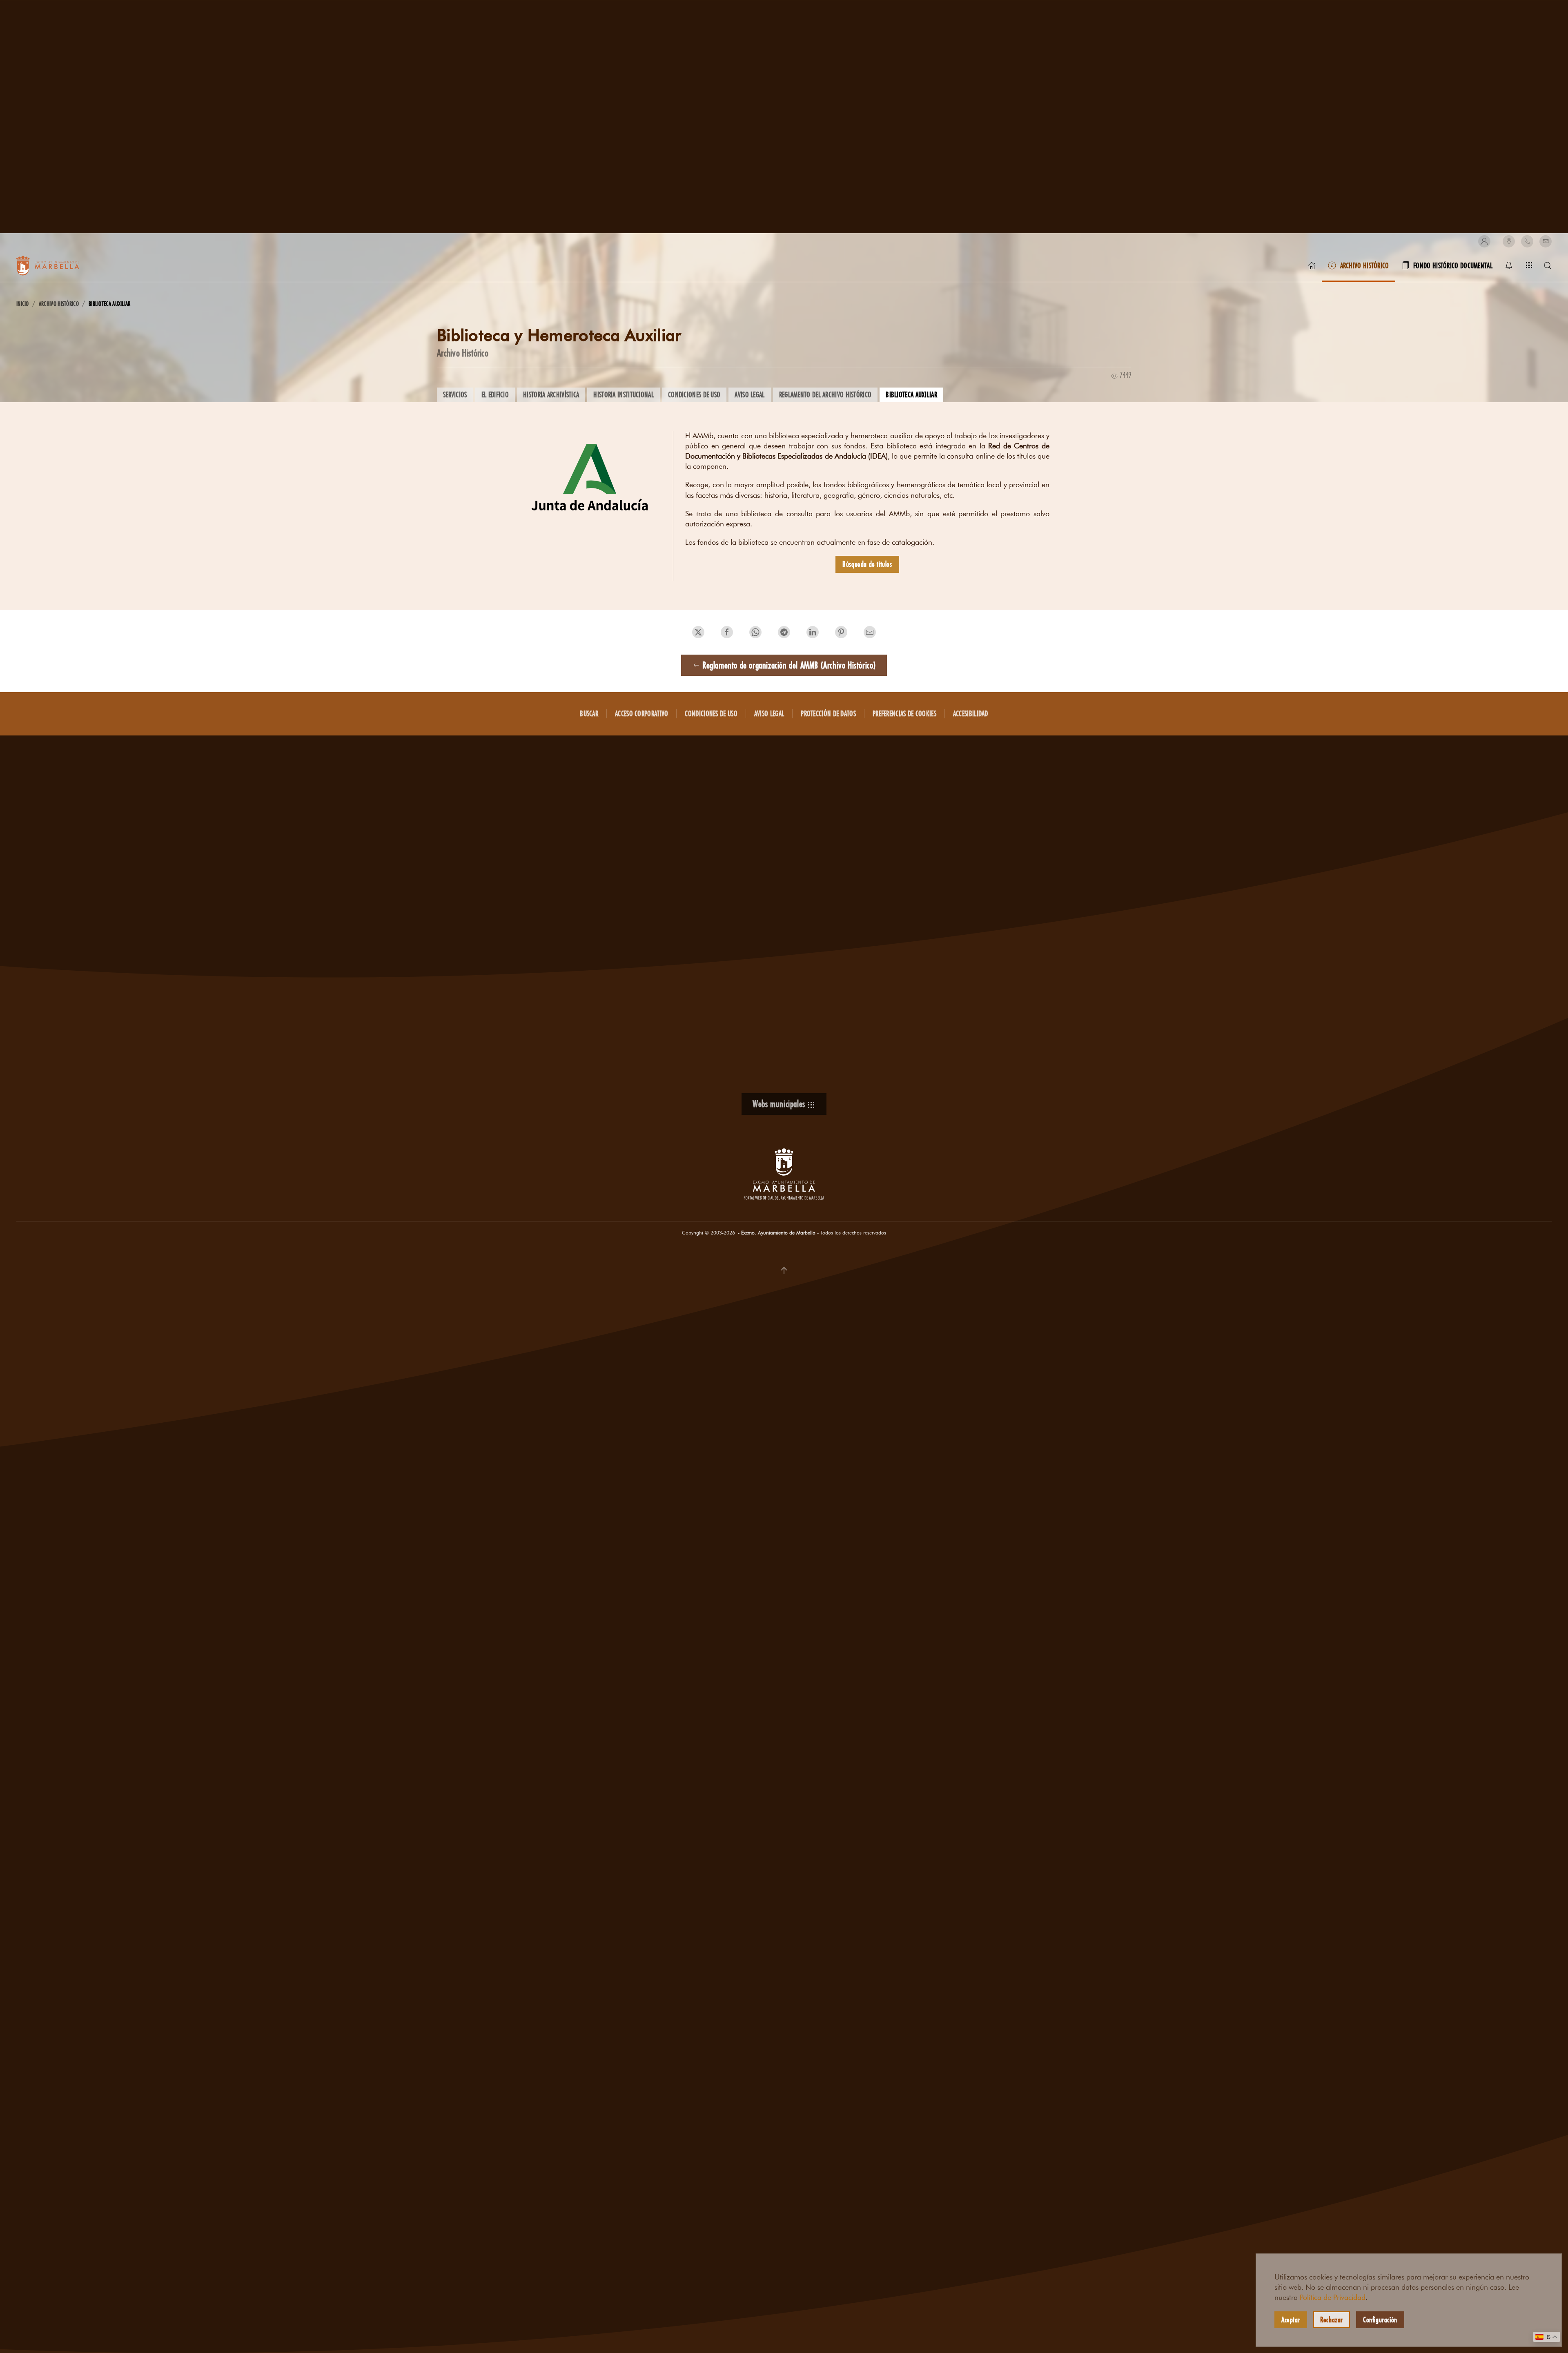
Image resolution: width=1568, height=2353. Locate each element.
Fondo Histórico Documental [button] (1453, 265)
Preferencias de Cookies (904, 713)
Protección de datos (828, 713)
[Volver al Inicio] (57, 265)
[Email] (1546, 241)
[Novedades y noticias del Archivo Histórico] (1509, 265)
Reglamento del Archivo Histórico (825, 394)
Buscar (589, 713)
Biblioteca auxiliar (911, 394)
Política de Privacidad (1333, 2297)
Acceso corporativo (641, 713)
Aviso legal (749, 394)
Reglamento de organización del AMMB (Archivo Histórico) (789, 665)
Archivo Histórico (463, 353)
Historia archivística (551, 394)
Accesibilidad (971, 713)
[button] (1484, 241)
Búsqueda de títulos (867, 564)
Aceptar (1291, 2320)
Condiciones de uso (694, 394)
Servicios (455, 394)
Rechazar (1332, 2320)
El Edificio (495, 394)
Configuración (1380, 2320)
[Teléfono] (1527, 241)
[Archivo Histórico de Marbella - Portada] (1312, 265)
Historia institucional (624, 394)
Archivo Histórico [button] (1365, 265)
